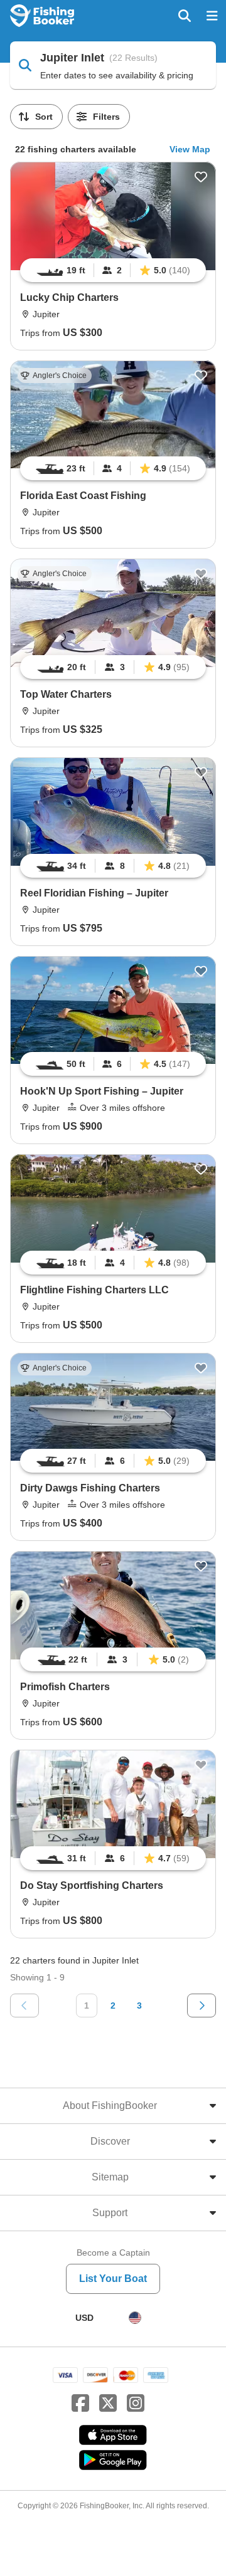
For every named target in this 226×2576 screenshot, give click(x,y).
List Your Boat (113, 2279)
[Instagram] (136, 2404)
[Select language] (135, 2318)
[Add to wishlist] (201, 177)
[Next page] (202, 2006)
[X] (108, 2404)
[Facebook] (80, 2404)
